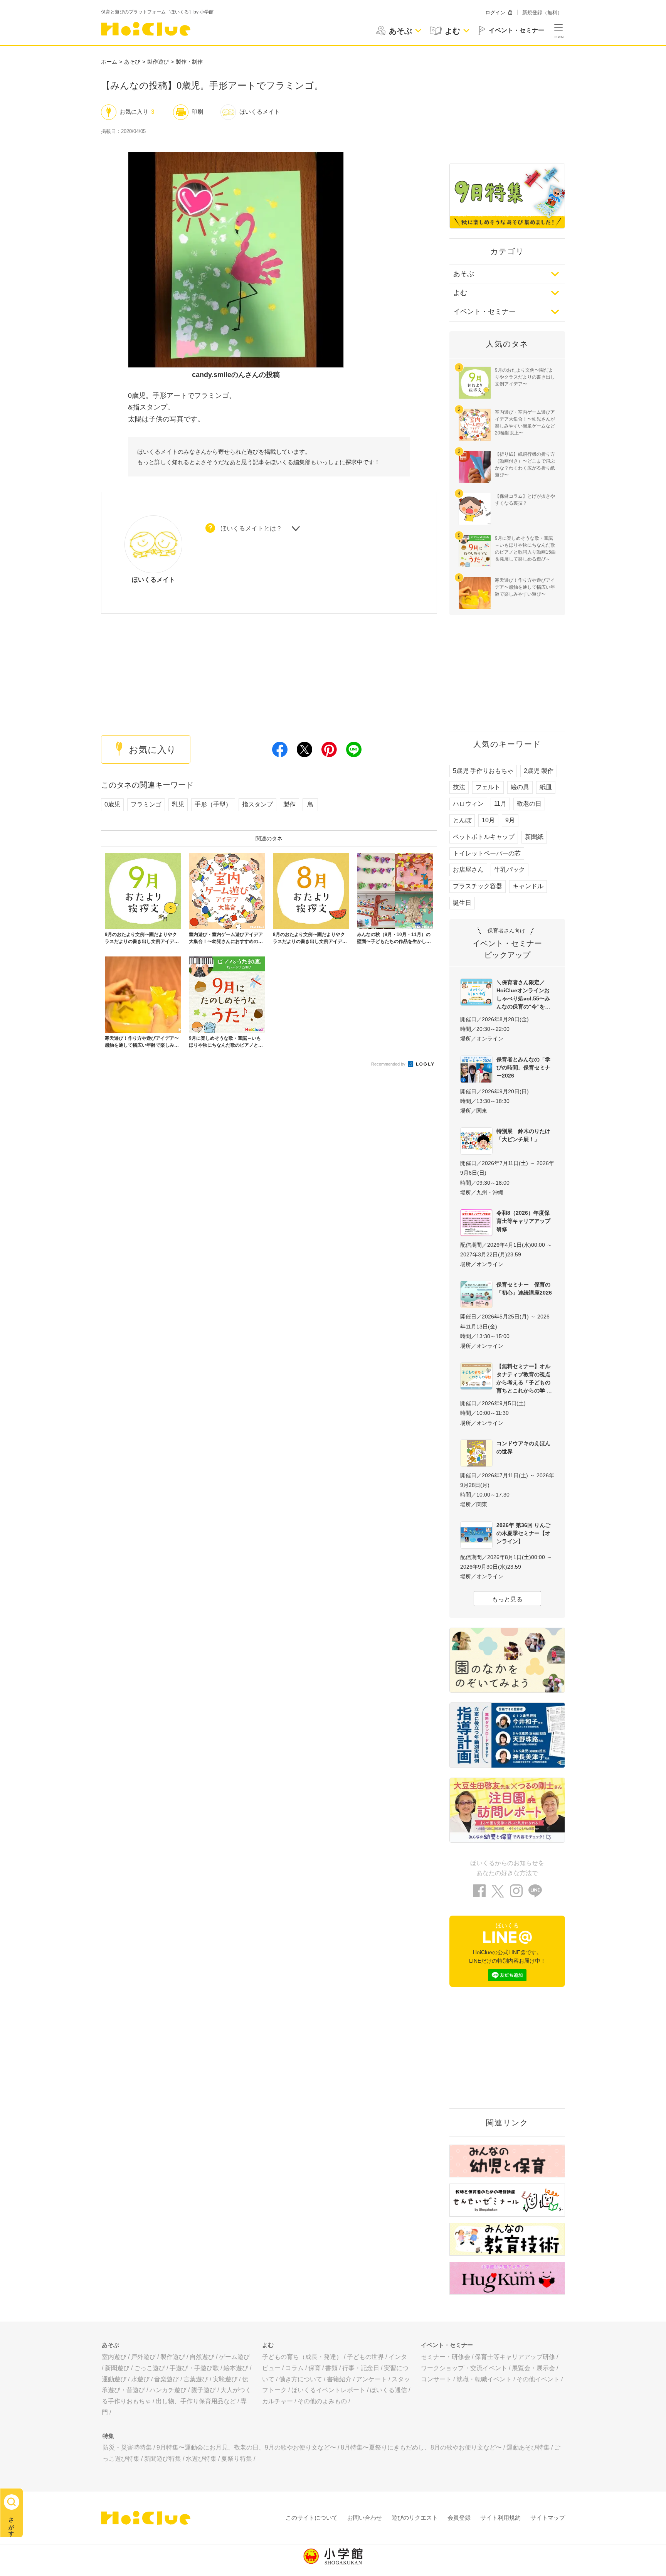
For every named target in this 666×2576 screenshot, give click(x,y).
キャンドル (528, 886)
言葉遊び (196, 2379)
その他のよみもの (322, 2401)
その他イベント (538, 2379)
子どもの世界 (365, 2357)
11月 (500, 804)
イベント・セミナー (484, 311)
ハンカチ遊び (168, 2390)
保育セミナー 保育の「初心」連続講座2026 (524, 1289)
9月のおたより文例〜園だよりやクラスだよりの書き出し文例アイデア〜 (525, 377)
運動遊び (114, 2379)
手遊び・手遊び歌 (194, 2368)
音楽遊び (166, 2379)
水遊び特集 (201, 2459)
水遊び (140, 2379)
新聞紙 (534, 837)
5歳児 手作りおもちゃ (483, 771)
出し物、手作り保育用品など (196, 2401)
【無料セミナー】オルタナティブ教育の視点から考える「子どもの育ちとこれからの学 (523, 1378)
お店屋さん (468, 870)
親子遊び (203, 2390)
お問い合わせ (365, 2518)
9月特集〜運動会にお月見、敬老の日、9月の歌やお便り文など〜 (246, 2447)
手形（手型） (213, 804)
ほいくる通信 (388, 2390)
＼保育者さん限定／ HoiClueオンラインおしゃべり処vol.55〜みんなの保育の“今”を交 (523, 994)
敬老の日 (529, 804)
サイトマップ (548, 2518)
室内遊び (114, 2357)
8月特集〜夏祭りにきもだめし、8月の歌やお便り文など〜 (421, 2447)
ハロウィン (468, 804)
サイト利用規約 (500, 2518)
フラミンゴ (146, 804)
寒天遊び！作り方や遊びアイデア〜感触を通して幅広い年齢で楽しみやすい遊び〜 (525, 587)
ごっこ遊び (150, 2368)
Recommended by (389, 1064)
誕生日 (462, 903)
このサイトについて (312, 2518)
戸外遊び (143, 2357)
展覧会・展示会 (533, 2368)
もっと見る (507, 1599)
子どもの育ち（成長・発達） (302, 2357)
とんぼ (462, 820)
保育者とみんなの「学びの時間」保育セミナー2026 (523, 1067)
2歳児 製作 (539, 771)
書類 (331, 2368)
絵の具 (520, 787)
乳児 (178, 804)
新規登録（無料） (542, 13)
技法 (459, 787)
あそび (132, 62)
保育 (314, 2368)
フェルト (488, 787)
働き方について (301, 2379)
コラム (294, 2368)
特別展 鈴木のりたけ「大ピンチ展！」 (523, 1135)
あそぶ (464, 274)
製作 (289, 804)
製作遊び (158, 62)
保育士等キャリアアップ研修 (515, 2357)
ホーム (109, 62)
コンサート (436, 2379)
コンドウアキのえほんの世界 (523, 1447)
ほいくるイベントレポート (328, 2390)
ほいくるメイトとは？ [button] (251, 528)
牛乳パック (510, 870)
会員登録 (459, 2518)
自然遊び (202, 2357)
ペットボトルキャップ (484, 837)
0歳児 (112, 804)
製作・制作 (189, 62)
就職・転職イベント (484, 2379)
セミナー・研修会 (446, 2357)
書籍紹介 (339, 2379)
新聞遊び (117, 2368)
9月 (510, 820)
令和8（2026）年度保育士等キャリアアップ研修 (523, 1221)
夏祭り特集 (237, 2459)
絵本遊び (236, 2368)
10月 (488, 820)
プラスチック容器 (478, 886)
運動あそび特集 (528, 2447)
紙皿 (546, 787)
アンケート (372, 2379)
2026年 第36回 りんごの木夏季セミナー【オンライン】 (523, 1533)
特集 (108, 2436)
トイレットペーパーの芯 (487, 853)
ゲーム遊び (234, 2357)
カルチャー (277, 2401)
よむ (460, 293)
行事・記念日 (361, 2368)
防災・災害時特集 (127, 2447)
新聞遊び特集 (163, 2459)
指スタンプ (257, 804)
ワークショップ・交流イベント (464, 2368)
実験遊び (225, 2379)
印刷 (197, 112)
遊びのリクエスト (415, 2518)
